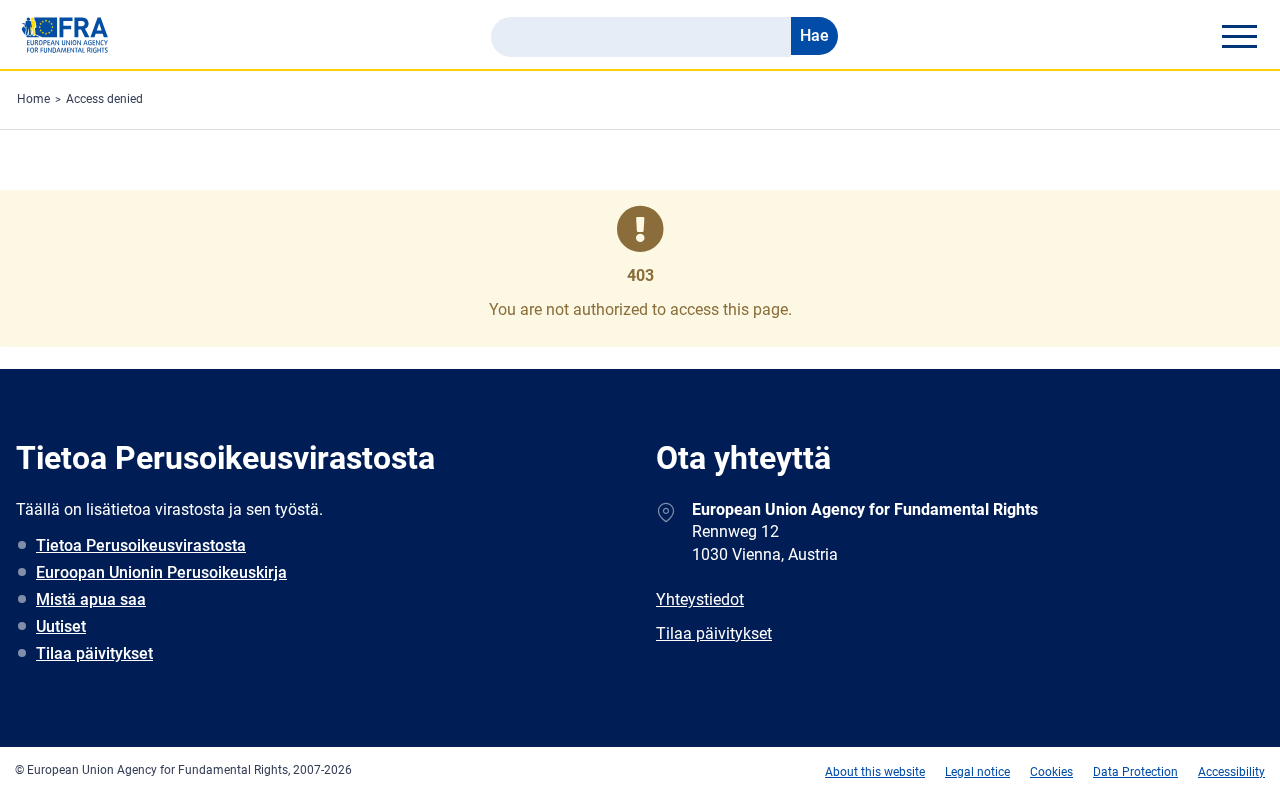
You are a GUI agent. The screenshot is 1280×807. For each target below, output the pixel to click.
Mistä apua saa (91, 599)
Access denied (104, 99)
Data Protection (1135, 772)
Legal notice (977, 772)
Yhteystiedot (700, 599)
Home (33, 99)
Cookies (1051, 772)
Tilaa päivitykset (94, 653)
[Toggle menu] (1239, 36)
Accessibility (1231, 772)
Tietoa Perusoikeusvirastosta (141, 545)
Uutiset (61, 626)
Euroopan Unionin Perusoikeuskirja (161, 572)
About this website (875, 772)
